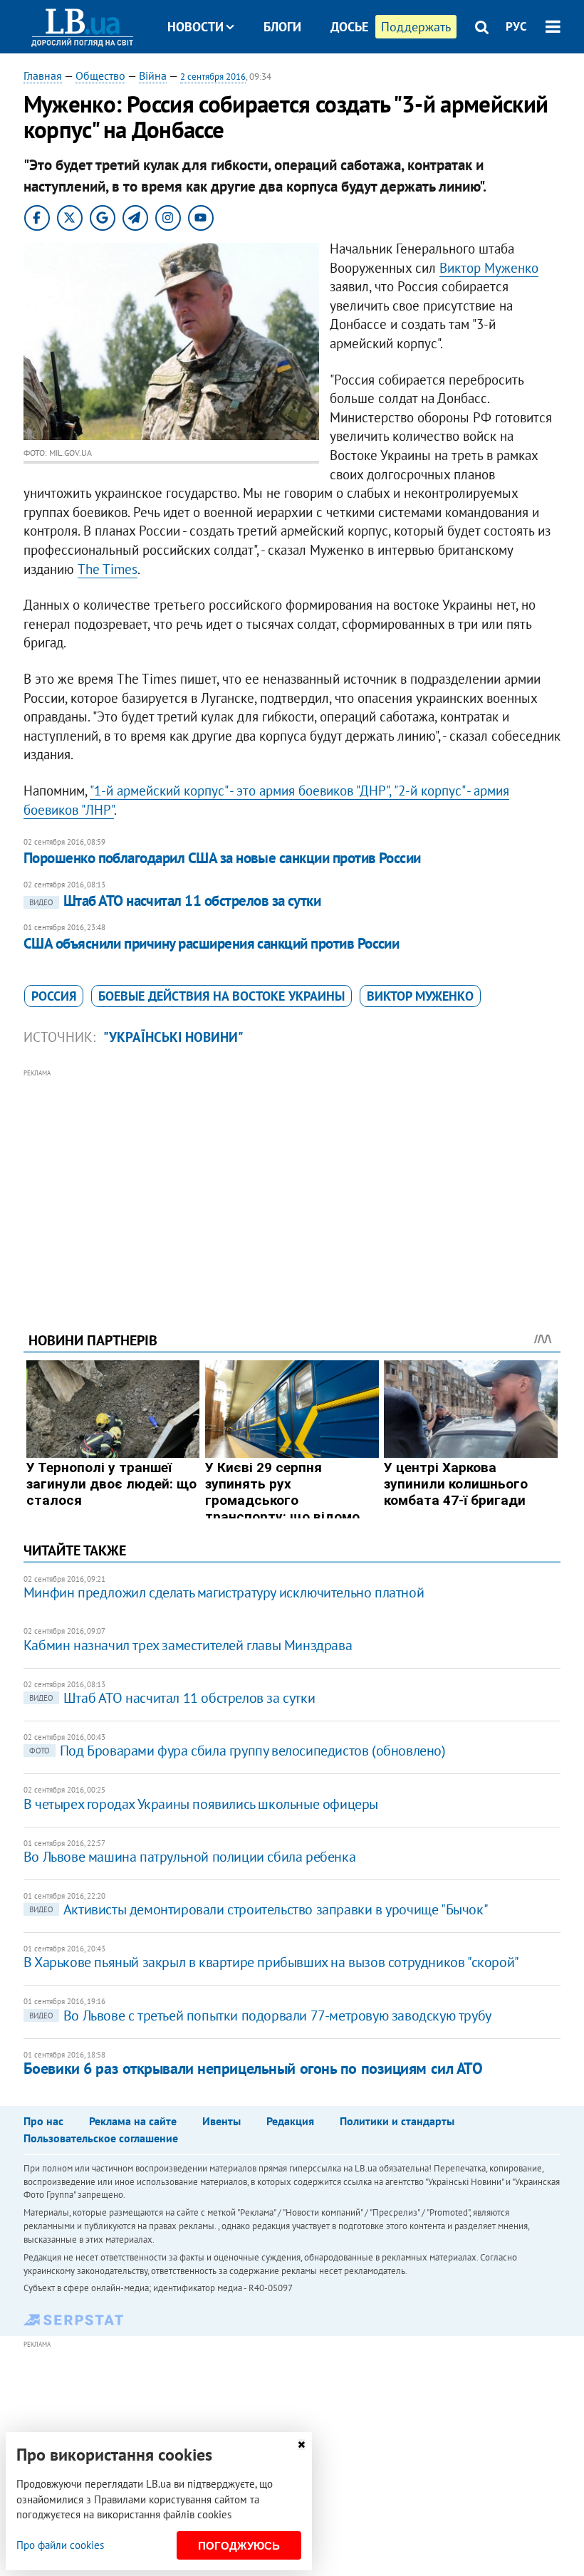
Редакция (290, 2121)
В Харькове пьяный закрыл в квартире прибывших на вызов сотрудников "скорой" (271, 1962)
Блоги (282, 27)
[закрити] (301, 2445)
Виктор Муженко (489, 268)
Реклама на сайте (133, 2121)
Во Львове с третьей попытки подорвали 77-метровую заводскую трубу (260, 2016)
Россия (54, 996)
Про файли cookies (60, 2545)
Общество (100, 75)
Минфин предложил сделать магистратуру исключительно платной (224, 1592)
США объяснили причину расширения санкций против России (212, 943)
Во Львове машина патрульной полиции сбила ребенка (189, 1857)
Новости (195, 27)
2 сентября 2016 (213, 77)
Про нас (43, 2121)
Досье (349, 27)
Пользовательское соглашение (101, 2138)
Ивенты (221, 2121)
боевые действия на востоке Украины (221, 996)
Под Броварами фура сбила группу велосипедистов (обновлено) (238, 1751)
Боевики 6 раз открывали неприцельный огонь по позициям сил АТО (253, 2068)
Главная (43, 75)
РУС (516, 26)
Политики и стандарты (397, 2121)
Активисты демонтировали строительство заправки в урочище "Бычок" (259, 1909)
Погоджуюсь (239, 2546)
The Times (108, 569)
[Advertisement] (292, 1181)
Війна (153, 75)
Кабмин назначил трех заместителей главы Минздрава (188, 1645)
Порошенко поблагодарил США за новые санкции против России (222, 858)
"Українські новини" (173, 1037)
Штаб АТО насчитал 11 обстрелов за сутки (175, 901)
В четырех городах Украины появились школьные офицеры (201, 1804)
